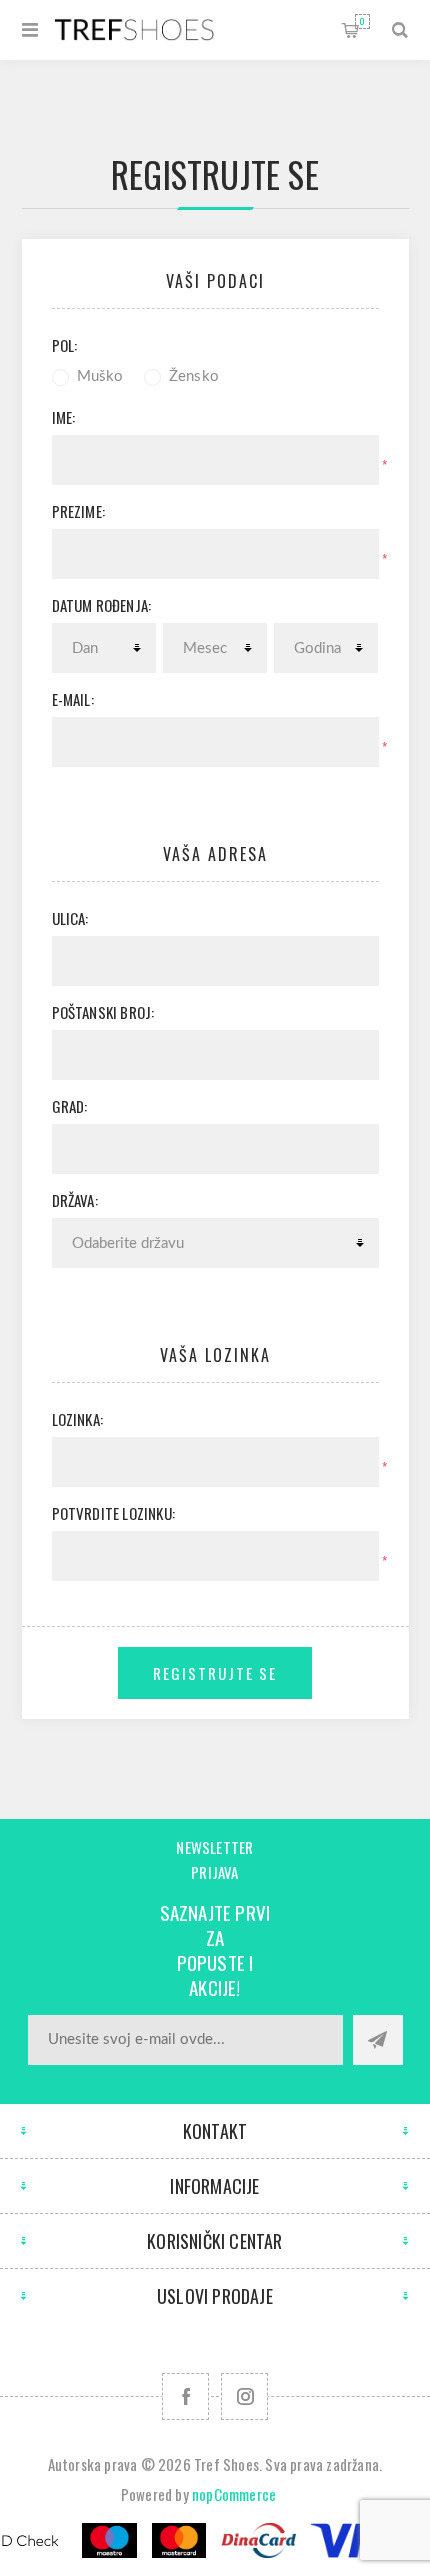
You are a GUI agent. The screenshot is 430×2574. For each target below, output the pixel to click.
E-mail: (73, 699)
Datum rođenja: (102, 605)
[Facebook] (185, 2396)
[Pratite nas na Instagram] (244, 2396)
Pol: (65, 345)
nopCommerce (234, 2494)
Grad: (70, 1106)
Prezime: (79, 511)
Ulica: (70, 918)
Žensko (194, 376)
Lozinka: (78, 1419)
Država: (75, 1200)
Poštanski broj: (103, 1012)
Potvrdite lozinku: (114, 1513)
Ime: (64, 417)
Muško (100, 376)
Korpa (362, 21)
